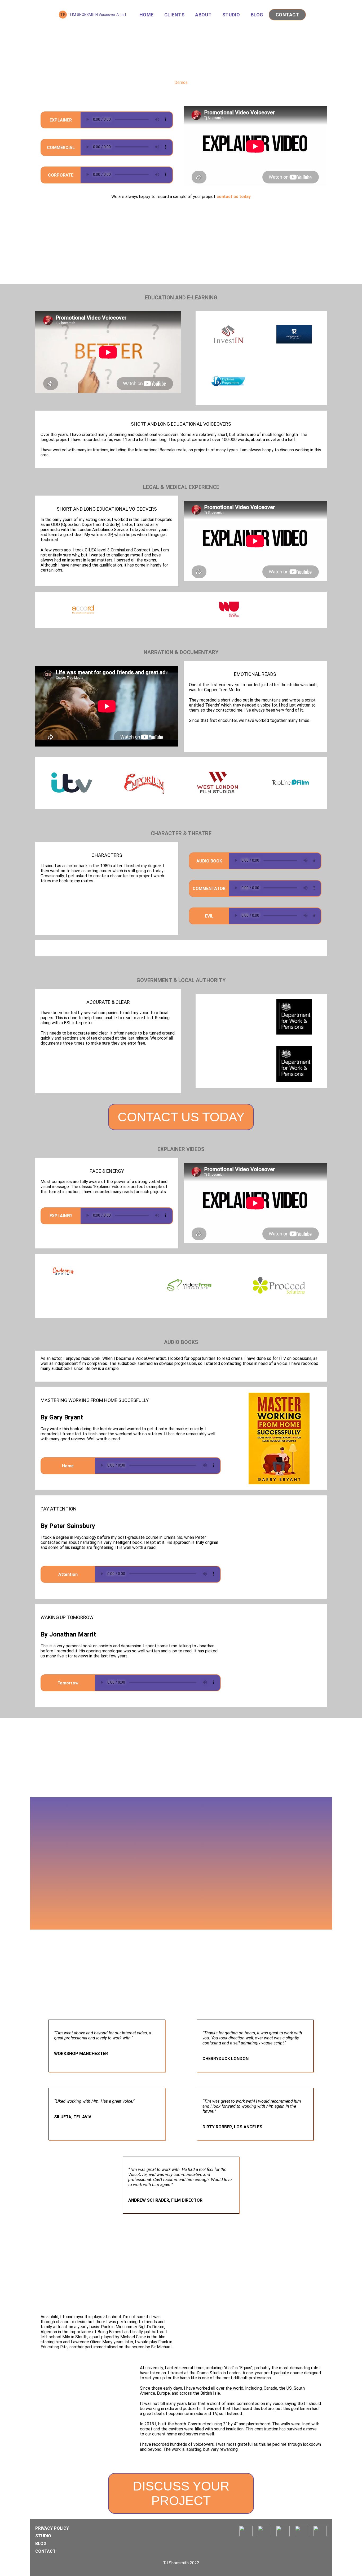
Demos (181, 82)
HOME (147, 15)
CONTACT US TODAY (181, 1117)
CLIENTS (175, 15)
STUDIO (231, 15)
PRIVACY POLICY (52, 2528)
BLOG (257, 15)
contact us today (234, 197)
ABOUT (203, 15)
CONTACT (287, 15)
